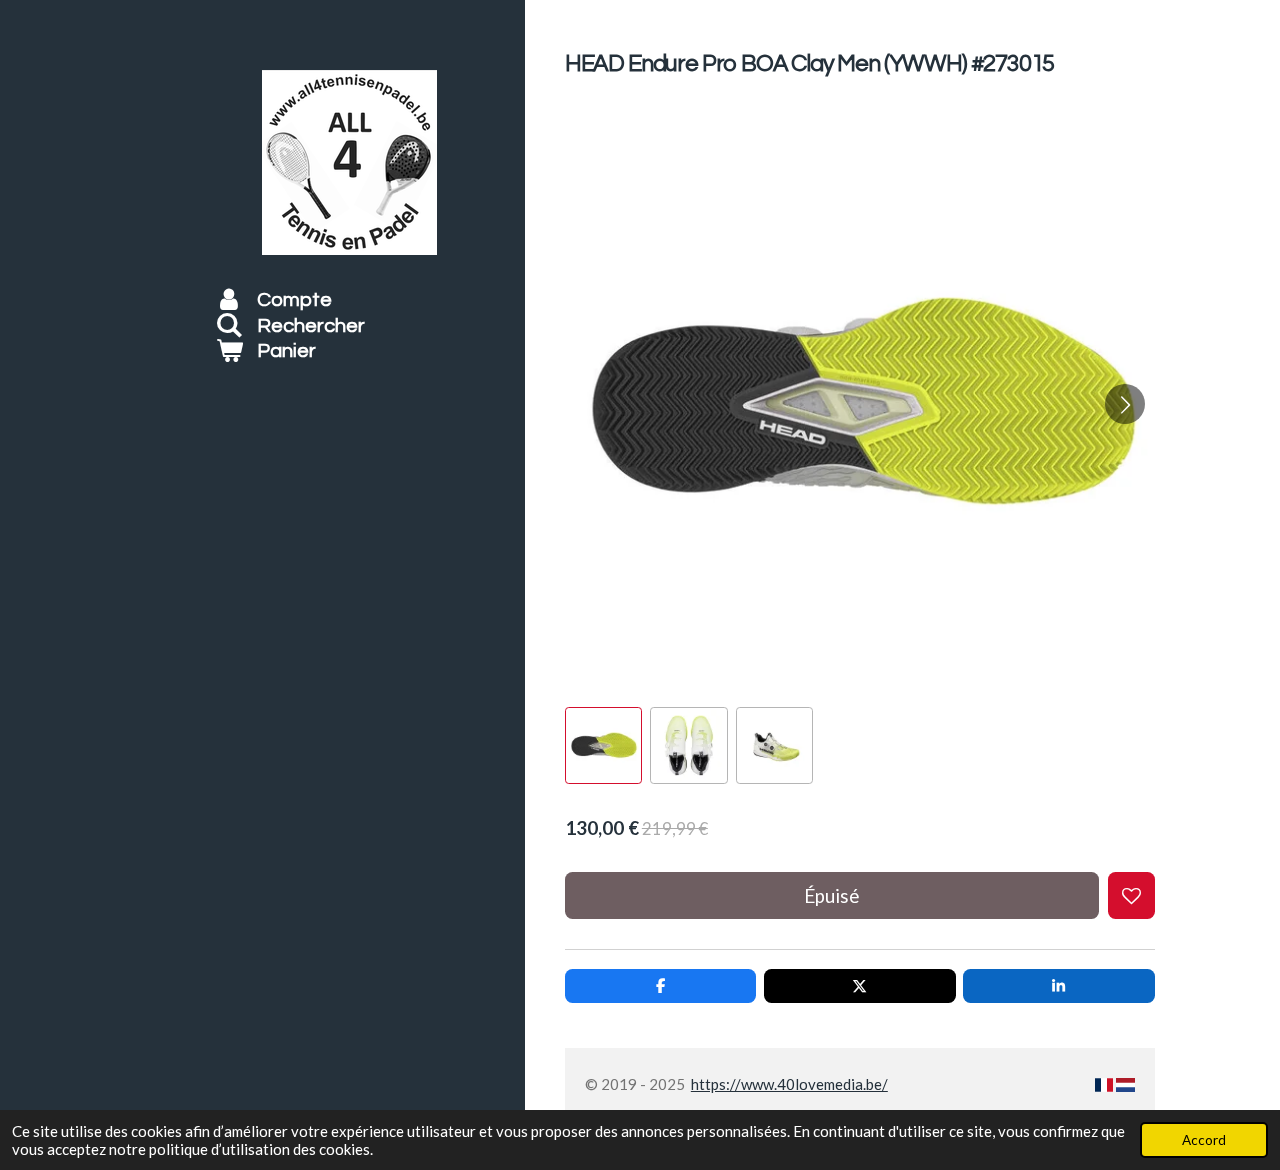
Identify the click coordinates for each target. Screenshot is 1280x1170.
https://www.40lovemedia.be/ (789, 1084)
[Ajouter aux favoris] (1131, 895)
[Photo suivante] (1125, 404)
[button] (603, 745)
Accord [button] (1204, 1140)
